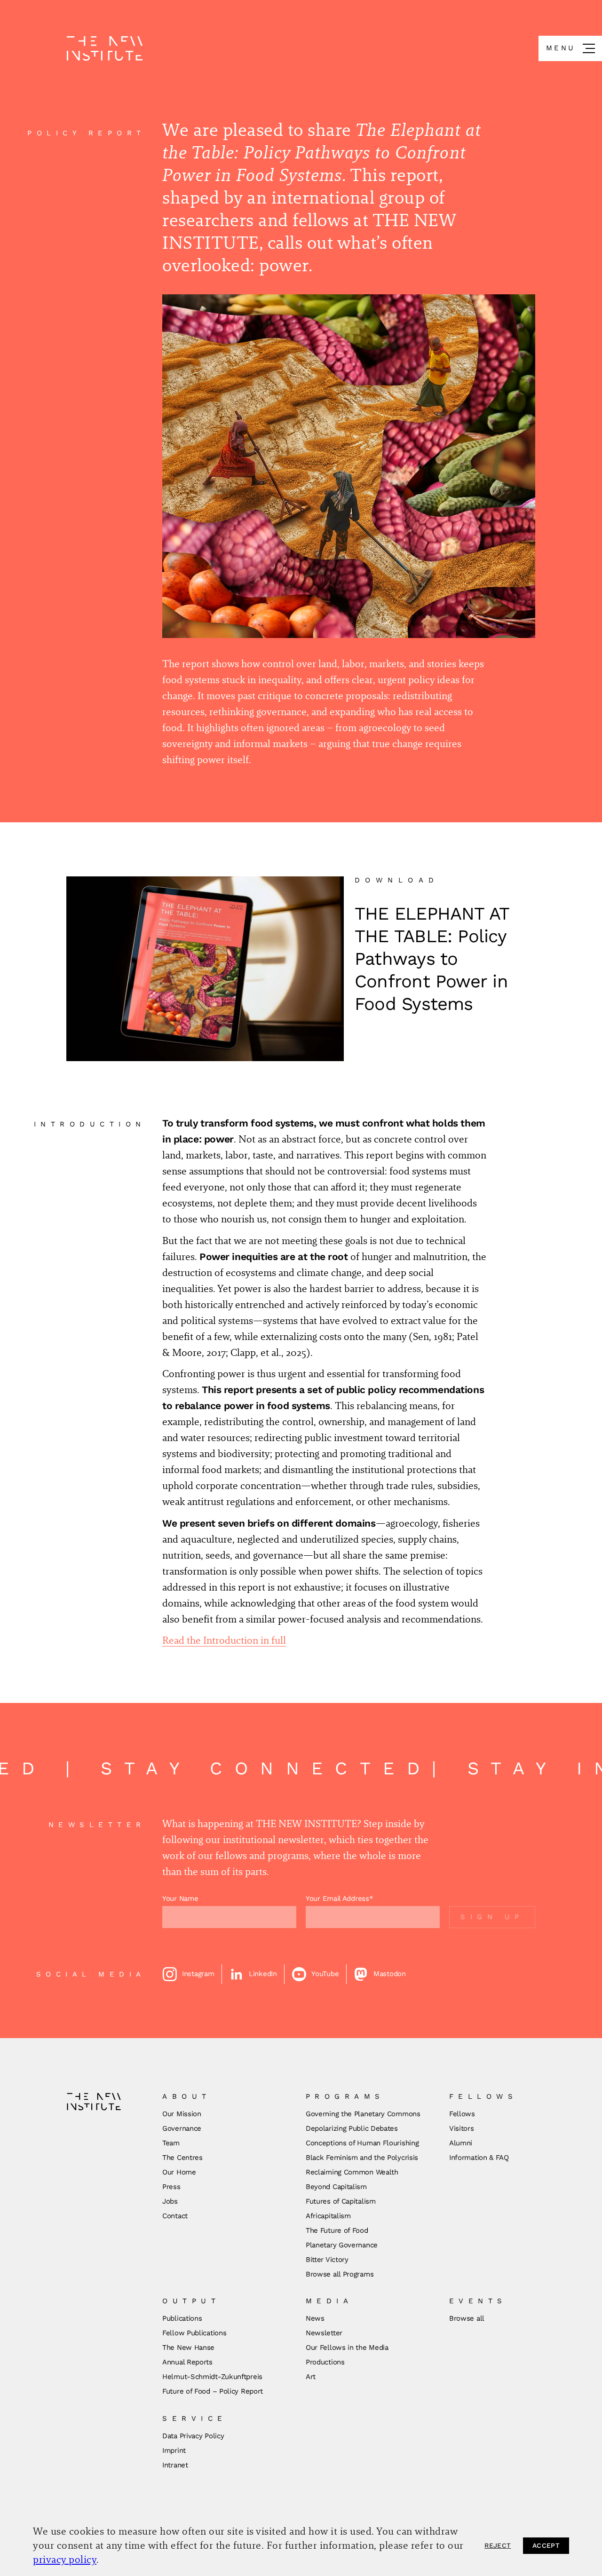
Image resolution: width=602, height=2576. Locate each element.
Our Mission (182, 2114)
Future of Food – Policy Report (213, 2391)
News (315, 2318)
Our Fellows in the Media (347, 2348)
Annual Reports (187, 2362)
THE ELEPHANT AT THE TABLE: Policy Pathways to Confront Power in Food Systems (432, 959)
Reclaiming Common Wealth (352, 2172)
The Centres (182, 2158)
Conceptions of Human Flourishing (362, 2143)
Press (171, 2187)
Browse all (467, 2318)
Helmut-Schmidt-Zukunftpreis (212, 2377)
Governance (182, 2128)
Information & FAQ (479, 2158)
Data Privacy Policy (193, 2436)
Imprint (174, 2450)
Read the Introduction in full (224, 1640)
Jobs (170, 2201)
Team (171, 2143)
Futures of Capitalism (341, 2201)
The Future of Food (337, 2230)
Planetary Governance (342, 2245)
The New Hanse (188, 2348)
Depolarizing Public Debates (352, 2128)
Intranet (175, 2465)
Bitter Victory (327, 2260)
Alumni (461, 2143)
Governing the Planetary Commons (363, 2114)
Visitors (462, 2128)
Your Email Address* (339, 1899)
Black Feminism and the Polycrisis (362, 2158)
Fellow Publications (194, 2333)
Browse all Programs (340, 2274)
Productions (325, 2362)
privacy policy (65, 2559)
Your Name (180, 1899)
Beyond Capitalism (336, 2187)
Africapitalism (328, 2216)
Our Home (179, 2172)
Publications (182, 2318)
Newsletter (324, 2333)
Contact (175, 2216)
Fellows (462, 2114)
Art (311, 2377)
